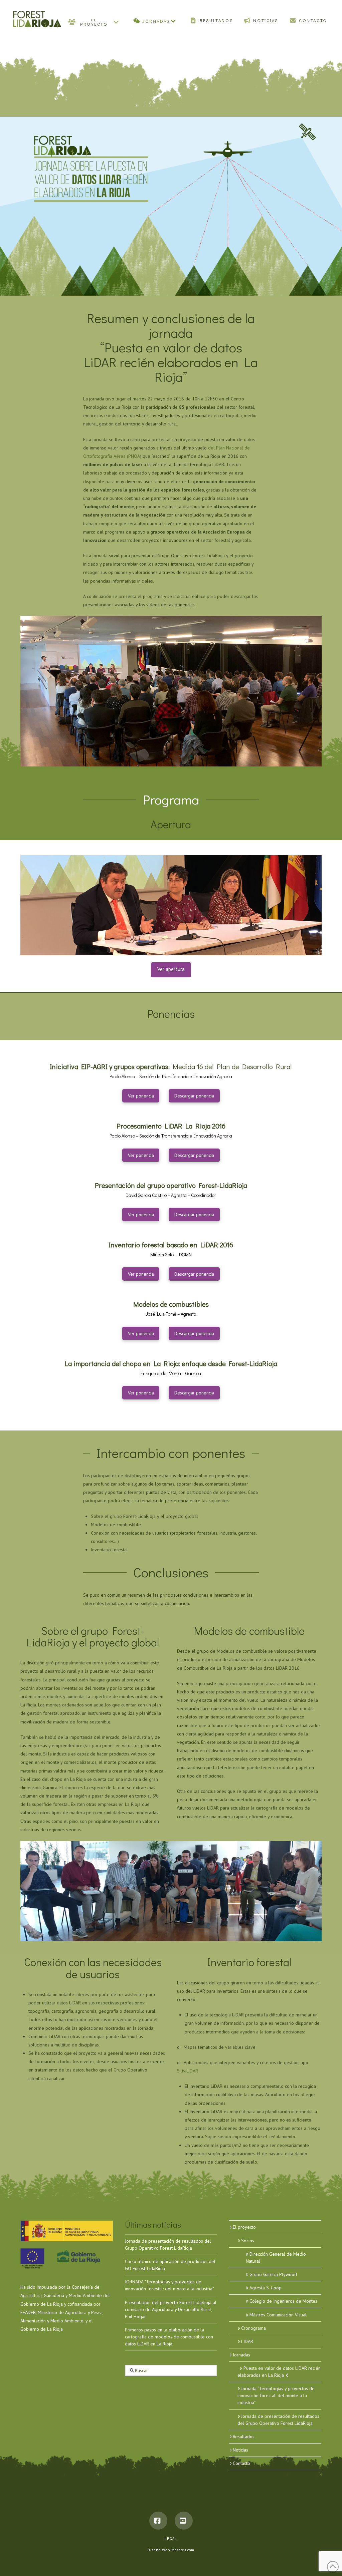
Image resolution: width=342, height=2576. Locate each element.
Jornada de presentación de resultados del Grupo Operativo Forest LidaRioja (278, 2420)
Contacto (241, 2463)
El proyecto (244, 2227)
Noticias (240, 2450)
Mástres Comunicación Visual (278, 2315)
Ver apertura (171, 969)
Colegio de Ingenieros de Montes (283, 2301)
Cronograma (253, 2328)
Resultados (244, 2437)
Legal (171, 2539)
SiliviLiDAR (188, 2071)
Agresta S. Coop (266, 2288)
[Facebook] (158, 2521)
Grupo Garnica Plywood (273, 2274)
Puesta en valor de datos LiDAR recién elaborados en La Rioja (279, 2372)
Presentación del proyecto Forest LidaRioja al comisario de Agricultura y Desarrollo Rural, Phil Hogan (171, 2309)
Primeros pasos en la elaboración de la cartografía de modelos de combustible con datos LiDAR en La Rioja (169, 2337)
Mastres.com (183, 2550)
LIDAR (247, 2341)
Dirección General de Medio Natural (276, 2258)
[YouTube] (184, 2521)
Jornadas (241, 2355)
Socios (248, 2241)
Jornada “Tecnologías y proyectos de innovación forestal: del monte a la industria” (276, 2395)
